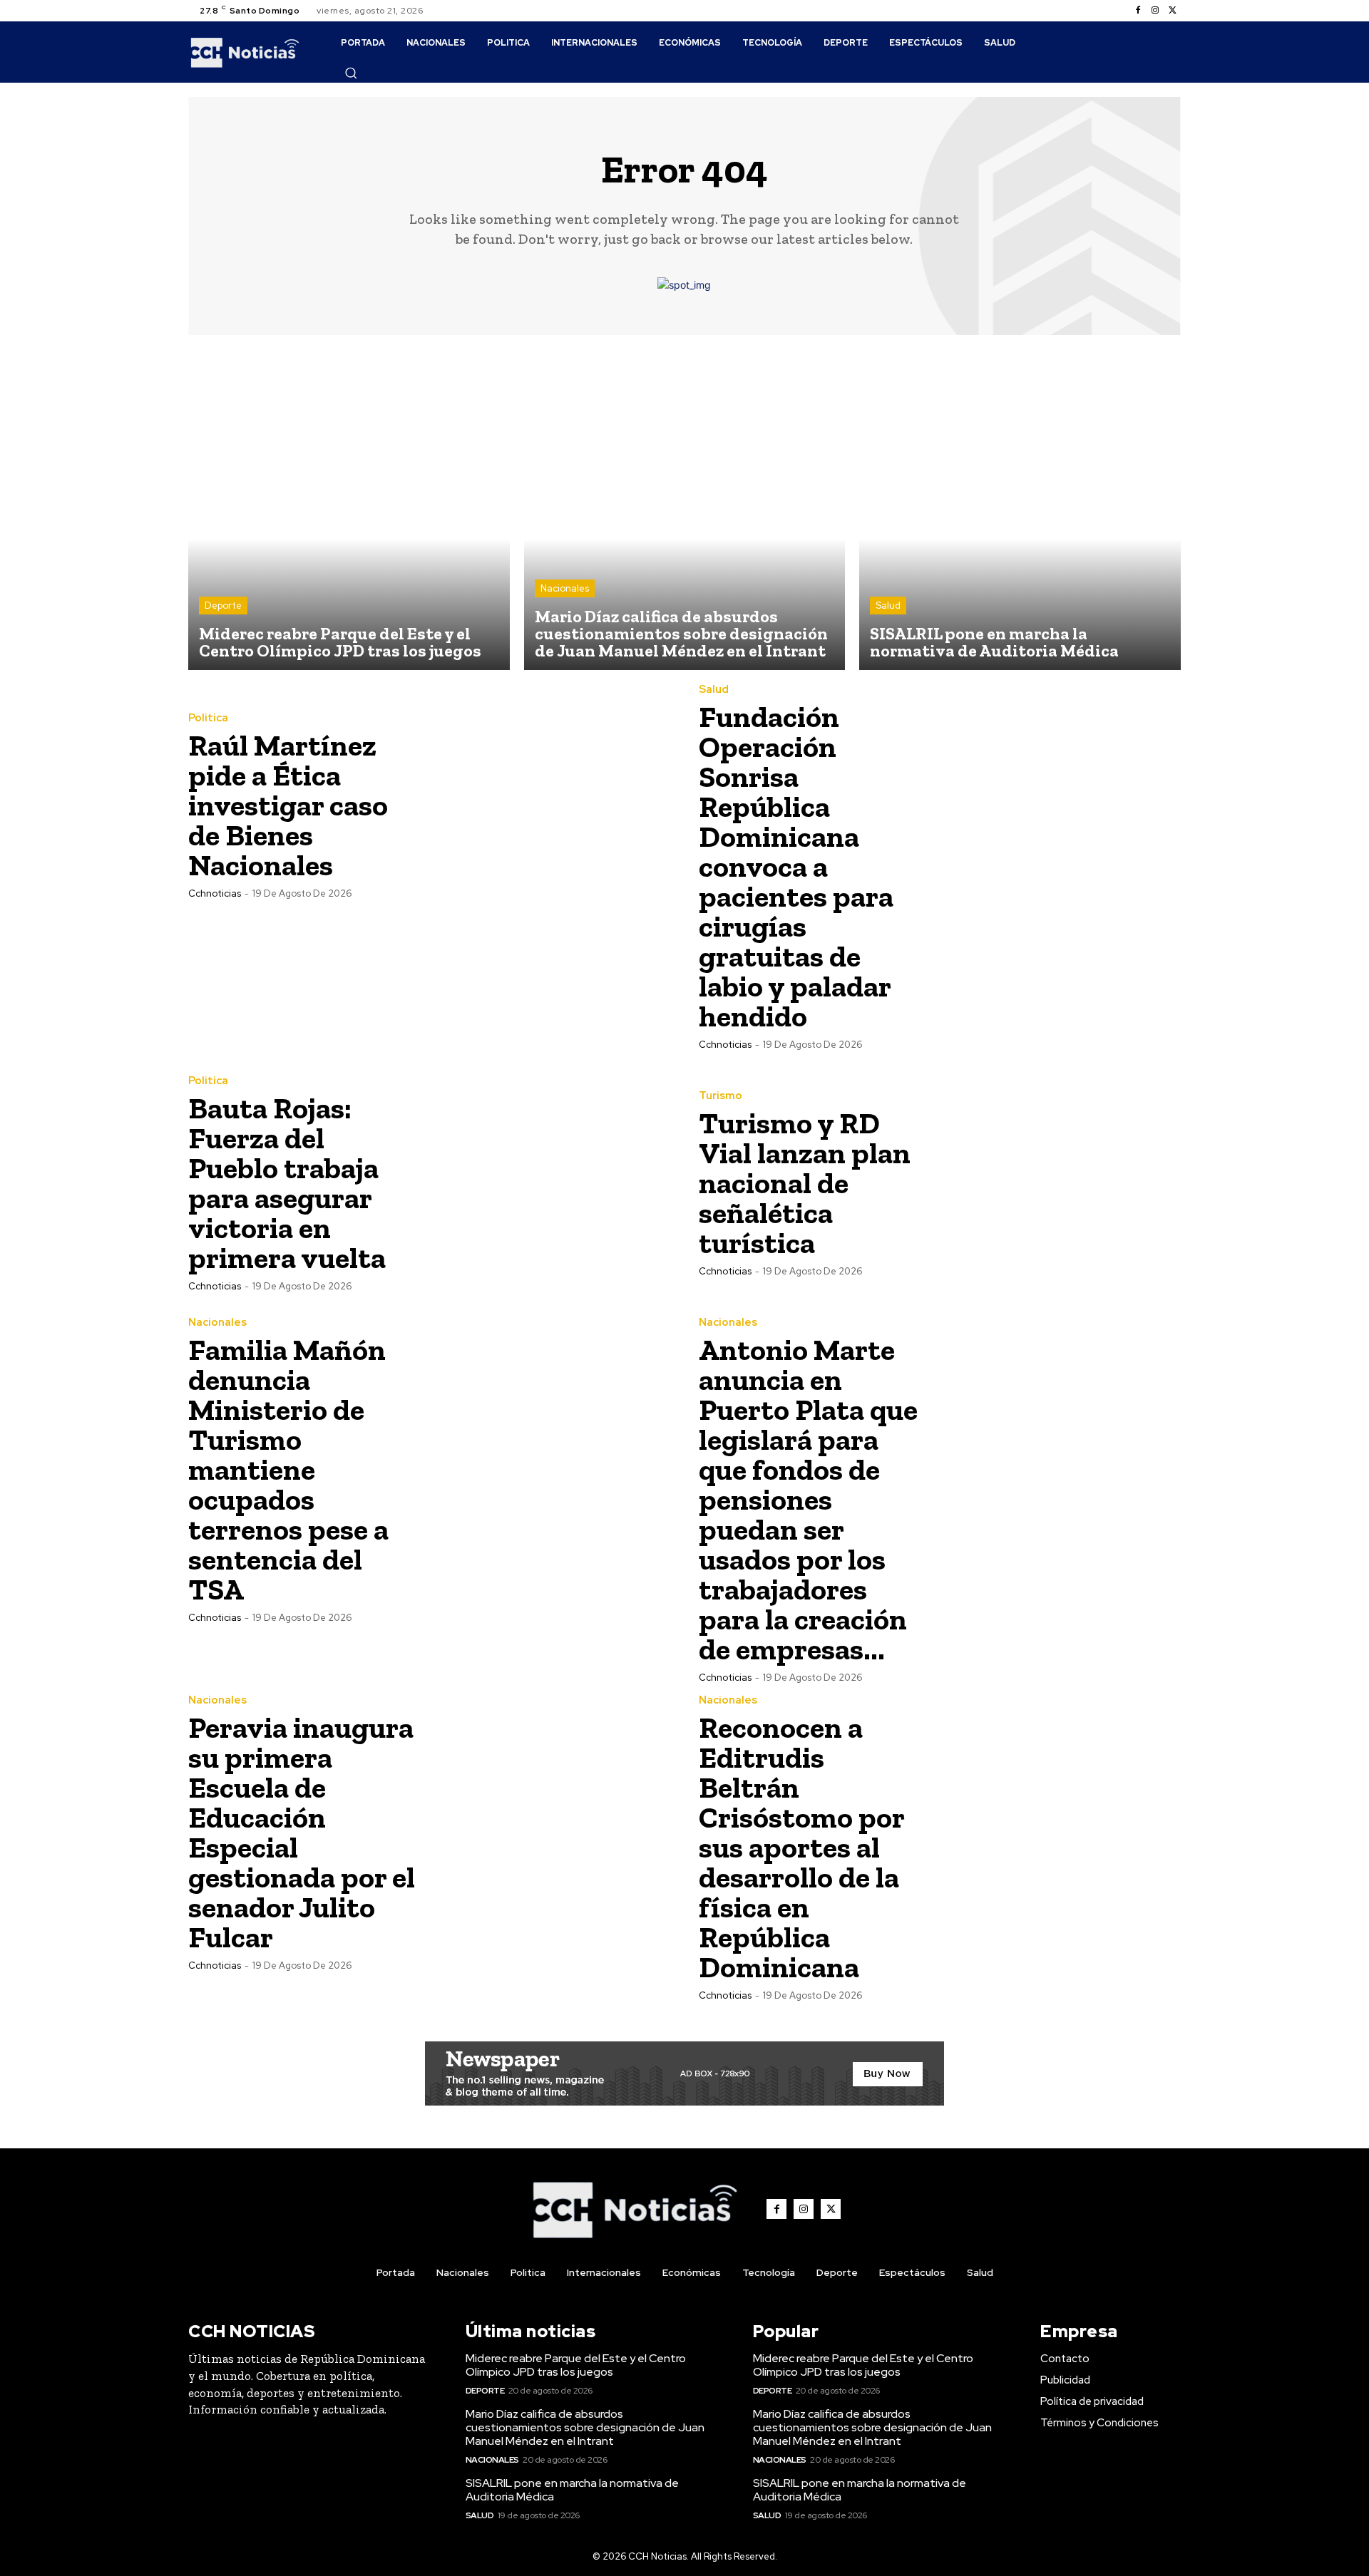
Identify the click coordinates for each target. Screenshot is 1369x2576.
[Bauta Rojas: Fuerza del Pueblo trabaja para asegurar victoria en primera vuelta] (550, 1183)
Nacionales (565, 588)
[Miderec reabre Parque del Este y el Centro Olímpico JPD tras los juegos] (349, 510)
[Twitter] (1172, 11)
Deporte (223, 606)
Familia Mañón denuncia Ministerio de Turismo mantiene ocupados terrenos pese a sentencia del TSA (288, 1469)
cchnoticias (215, 893)
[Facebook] (1138, 11)
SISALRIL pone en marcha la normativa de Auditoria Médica (572, 2490)
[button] (351, 73)
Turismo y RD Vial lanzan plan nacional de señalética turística (805, 1183)
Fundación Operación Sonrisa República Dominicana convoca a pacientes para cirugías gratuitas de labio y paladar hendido (796, 866)
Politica (208, 718)
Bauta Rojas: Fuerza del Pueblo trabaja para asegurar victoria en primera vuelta (287, 1183)
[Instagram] (1155, 11)
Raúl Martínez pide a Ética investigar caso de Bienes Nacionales (288, 805)
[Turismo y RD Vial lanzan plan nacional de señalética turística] (1060, 1183)
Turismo (721, 1096)
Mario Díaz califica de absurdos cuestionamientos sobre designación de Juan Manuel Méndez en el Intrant (585, 2427)
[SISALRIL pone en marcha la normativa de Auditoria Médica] (1020, 510)
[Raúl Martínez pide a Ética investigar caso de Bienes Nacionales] (550, 805)
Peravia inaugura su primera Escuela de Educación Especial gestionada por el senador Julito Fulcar (302, 1832)
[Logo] (245, 52)
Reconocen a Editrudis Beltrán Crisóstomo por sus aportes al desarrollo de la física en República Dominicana (802, 1847)
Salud (888, 606)
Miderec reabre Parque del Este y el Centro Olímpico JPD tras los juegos (576, 2365)
